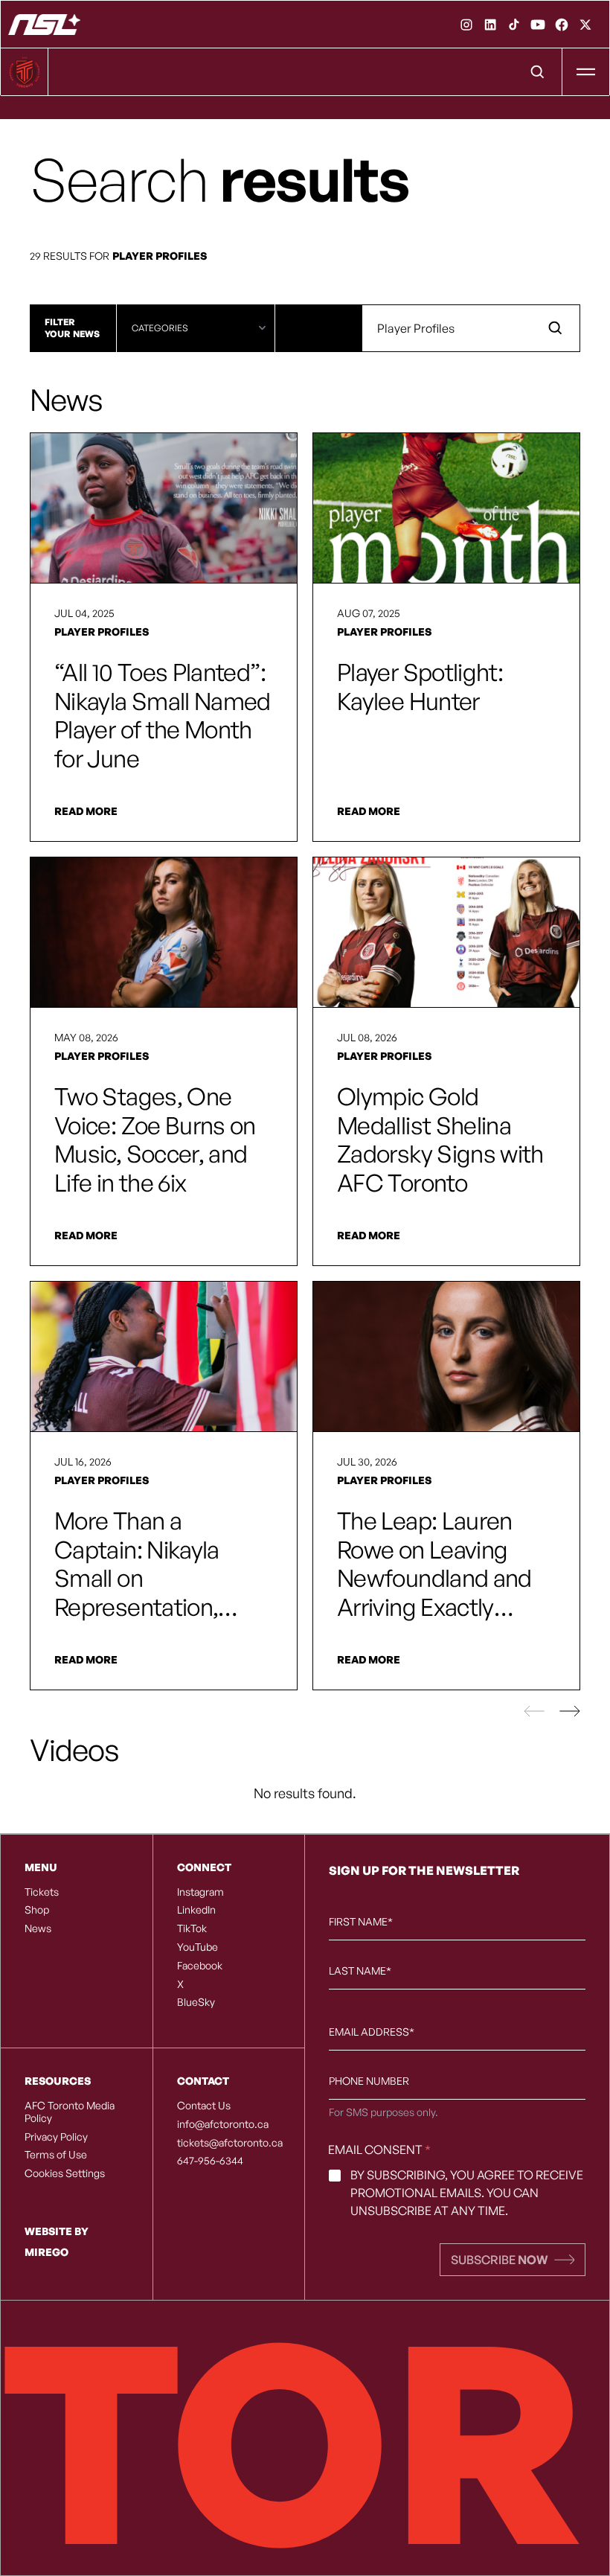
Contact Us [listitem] (204, 2106)
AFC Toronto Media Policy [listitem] (70, 2112)
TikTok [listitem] (192, 1928)
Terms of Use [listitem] (56, 2155)
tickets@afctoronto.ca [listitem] (229, 2143)
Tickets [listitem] (42, 1892)
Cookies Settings (65, 2173)
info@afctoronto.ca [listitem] (223, 2124)
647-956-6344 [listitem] (210, 2161)
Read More (86, 811)
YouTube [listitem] (198, 1947)
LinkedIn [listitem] (196, 1910)
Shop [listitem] (37, 1910)
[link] (466, 25)
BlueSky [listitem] (196, 2002)
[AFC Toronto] (44, 25)
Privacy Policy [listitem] (56, 2137)
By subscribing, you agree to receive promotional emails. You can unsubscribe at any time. (467, 2193)
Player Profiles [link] (102, 632)
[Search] (538, 72)
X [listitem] (180, 1984)
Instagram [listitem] (200, 1892)
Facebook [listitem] (200, 1966)
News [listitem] (38, 1928)
